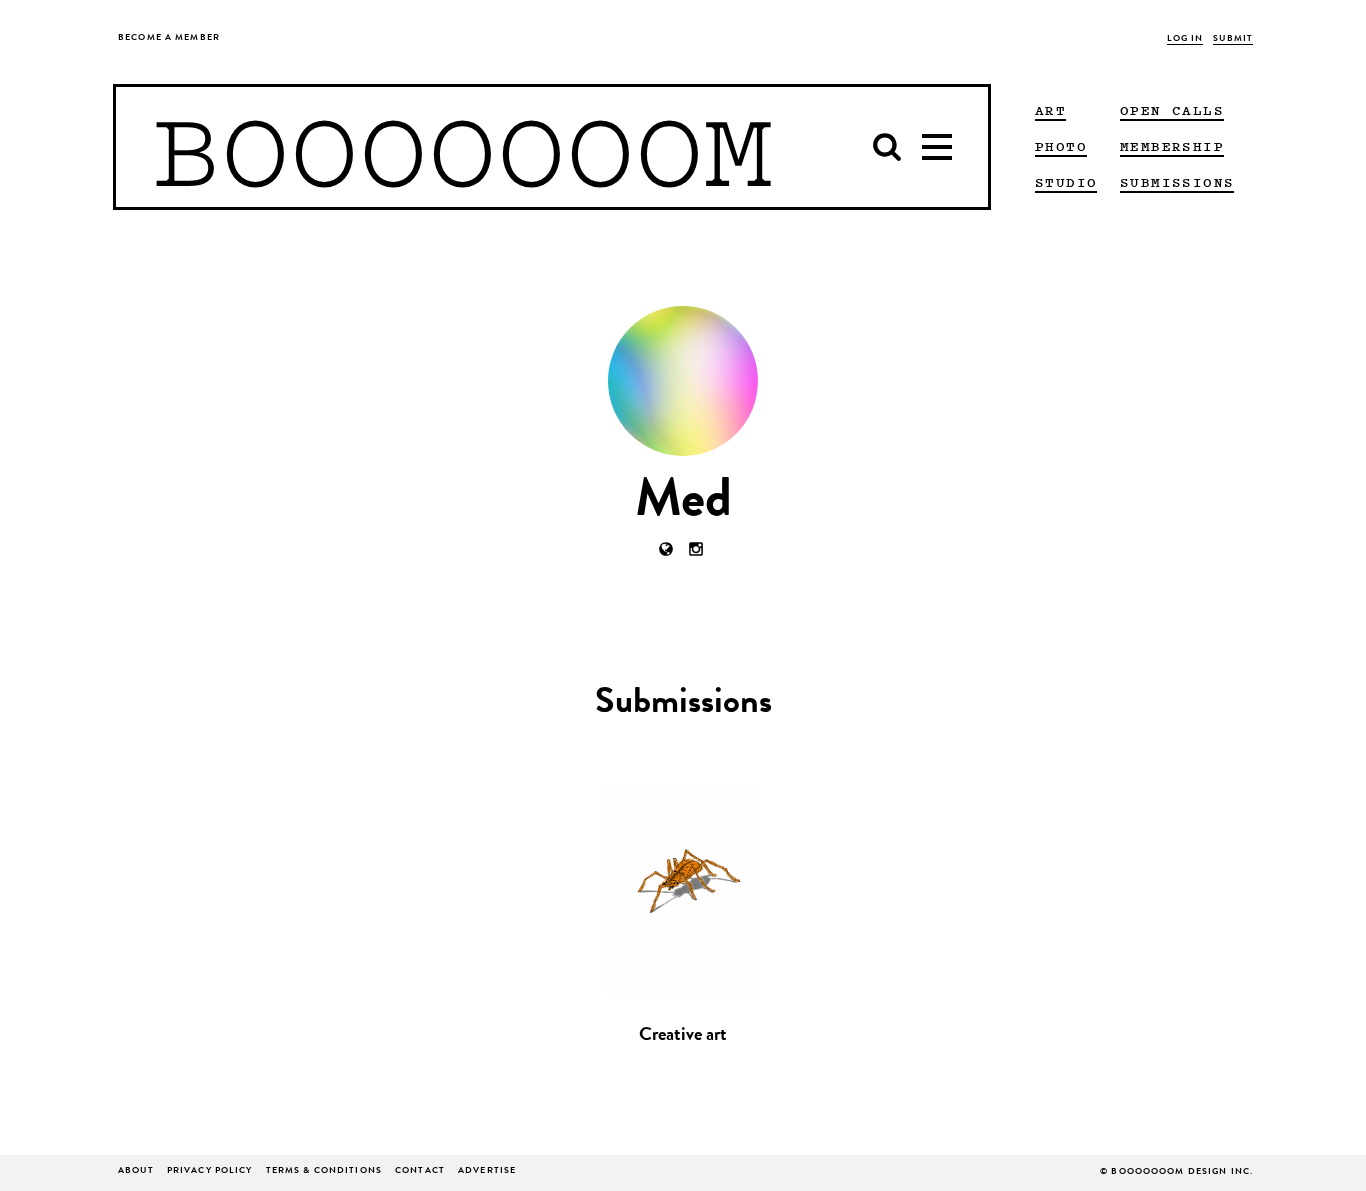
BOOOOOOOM (462, 147)
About (136, 1171)
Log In (1185, 39)
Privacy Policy (210, 1171)
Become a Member (169, 38)
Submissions (1177, 182)
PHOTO (1061, 146)
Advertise (487, 1171)
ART (1050, 110)
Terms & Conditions (324, 1171)
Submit (1233, 39)
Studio (1066, 182)
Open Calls (1172, 110)
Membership (1172, 146)
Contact (420, 1171)
